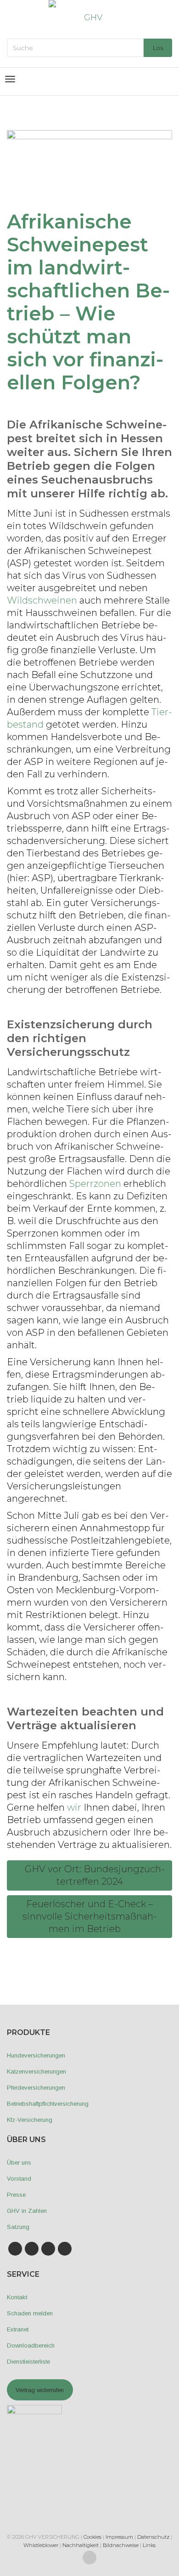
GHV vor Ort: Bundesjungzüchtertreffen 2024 (94, 1875)
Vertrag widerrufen (40, 2390)
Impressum (119, 2537)
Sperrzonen (95, 1184)
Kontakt (17, 2297)
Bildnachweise (121, 2545)
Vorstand (19, 2179)
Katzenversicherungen (36, 2072)
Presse (16, 2195)
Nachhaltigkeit (81, 2545)
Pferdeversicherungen (36, 2088)
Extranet (18, 2329)
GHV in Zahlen (27, 2211)
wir (74, 1807)
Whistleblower (41, 2545)
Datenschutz (153, 2537)
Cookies (92, 2537)
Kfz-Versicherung (30, 2120)
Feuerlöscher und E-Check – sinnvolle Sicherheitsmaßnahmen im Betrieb (90, 1916)
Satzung (18, 2227)
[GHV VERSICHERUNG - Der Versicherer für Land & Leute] (89, 17)
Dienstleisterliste (28, 2362)
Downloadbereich (31, 2345)
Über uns (19, 2163)
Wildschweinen (42, 600)
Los (158, 48)
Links (149, 2545)
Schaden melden (30, 2313)
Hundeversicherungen (36, 2055)
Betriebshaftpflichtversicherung (48, 2104)
